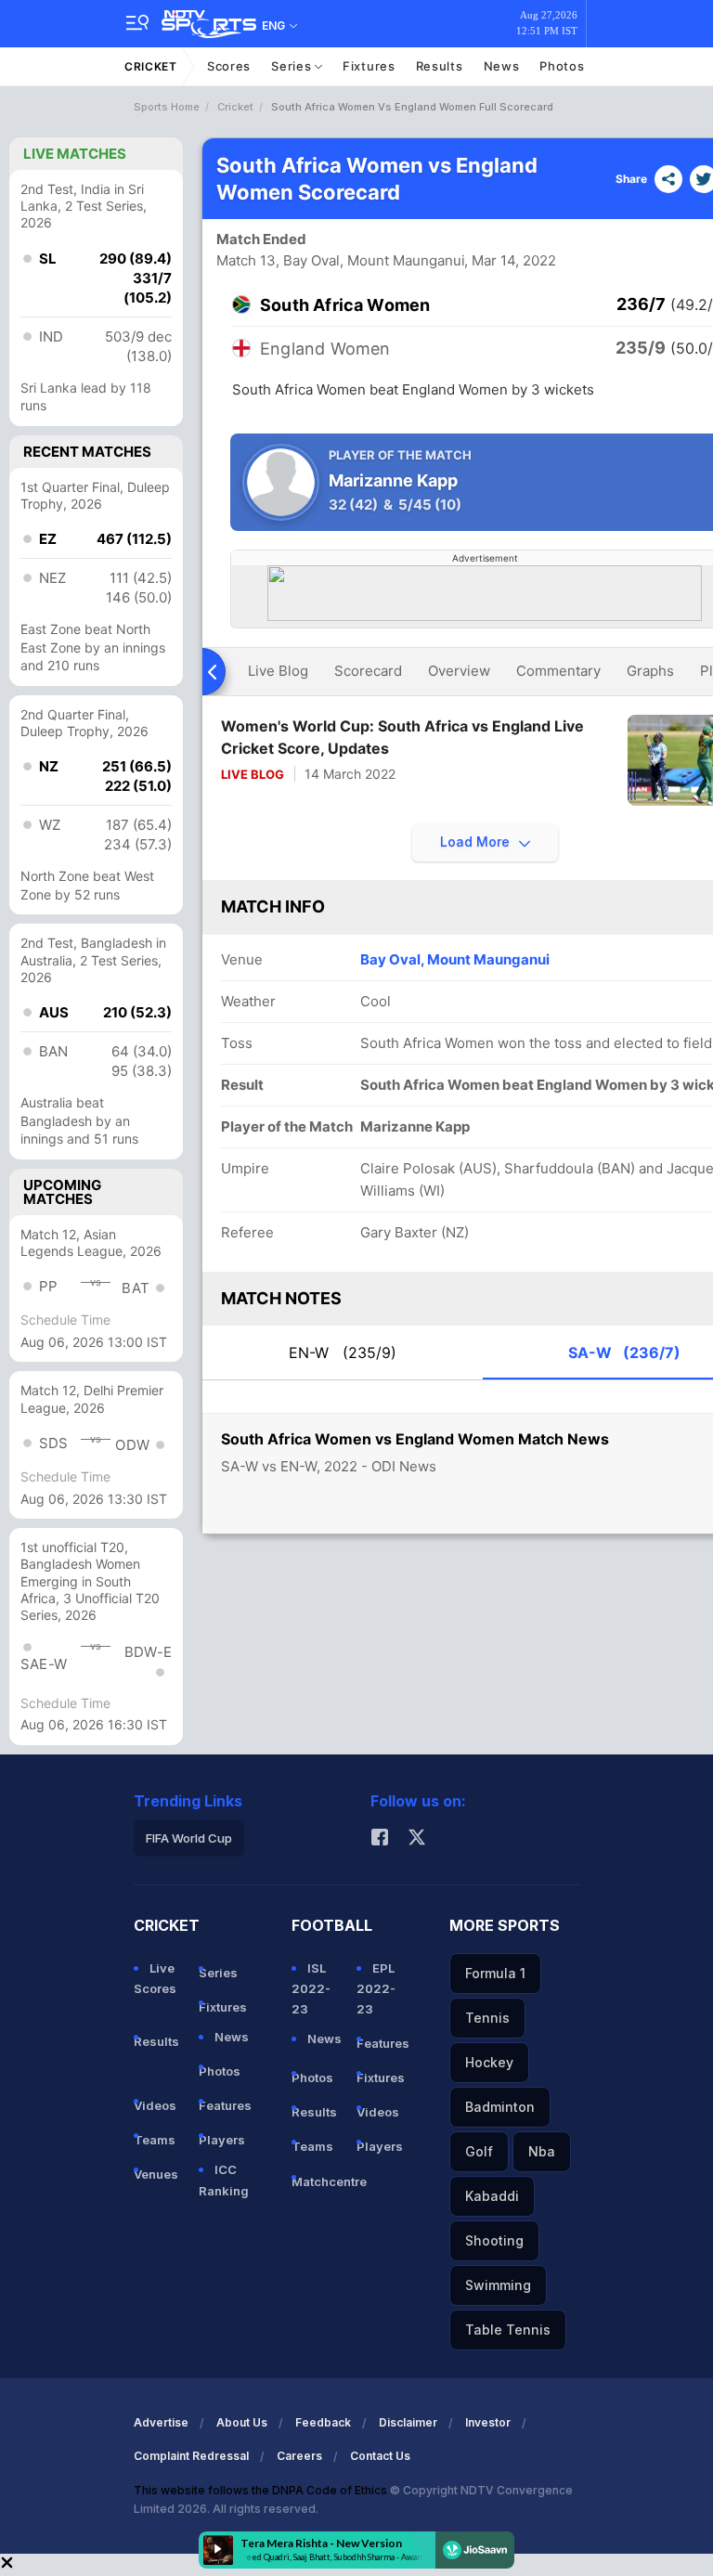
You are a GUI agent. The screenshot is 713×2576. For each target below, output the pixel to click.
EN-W (343, 1353)
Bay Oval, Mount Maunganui (455, 959)
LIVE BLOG (253, 774)
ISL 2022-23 (311, 1988)
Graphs (650, 671)
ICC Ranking (224, 2180)
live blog (278, 671)
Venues (156, 2174)
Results (440, 66)
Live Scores (155, 1978)
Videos (155, 2105)
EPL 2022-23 (376, 1988)
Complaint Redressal (191, 2456)
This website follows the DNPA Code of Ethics (262, 2490)
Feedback (323, 2422)
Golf (479, 2151)
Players (222, 2140)
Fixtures (369, 66)
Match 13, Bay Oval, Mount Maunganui (341, 260)
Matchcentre (317, 2181)
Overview (459, 671)
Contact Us (380, 2456)
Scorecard (368, 671)
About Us (242, 2422)
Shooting (494, 2240)
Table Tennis (508, 2330)
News (502, 66)
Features (224, 2105)
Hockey (489, 2062)
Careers (299, 2456)
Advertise (161, 2422)
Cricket (151, 66)
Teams (155, 2140)
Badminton (500, 2107)
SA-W (624, 1353)
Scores (229, 66)
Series (293, 66)
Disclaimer (408, 2422)
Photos (562, 66)
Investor (488, 2422)
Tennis (487, 2018)
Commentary (558, 671)
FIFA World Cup (189, 1838)
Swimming (498, 2285)
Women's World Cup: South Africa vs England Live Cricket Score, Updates (402, 737)
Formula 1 (495, 1973)
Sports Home (167, 107)
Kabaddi (492, 2196)
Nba (542, 2151)
